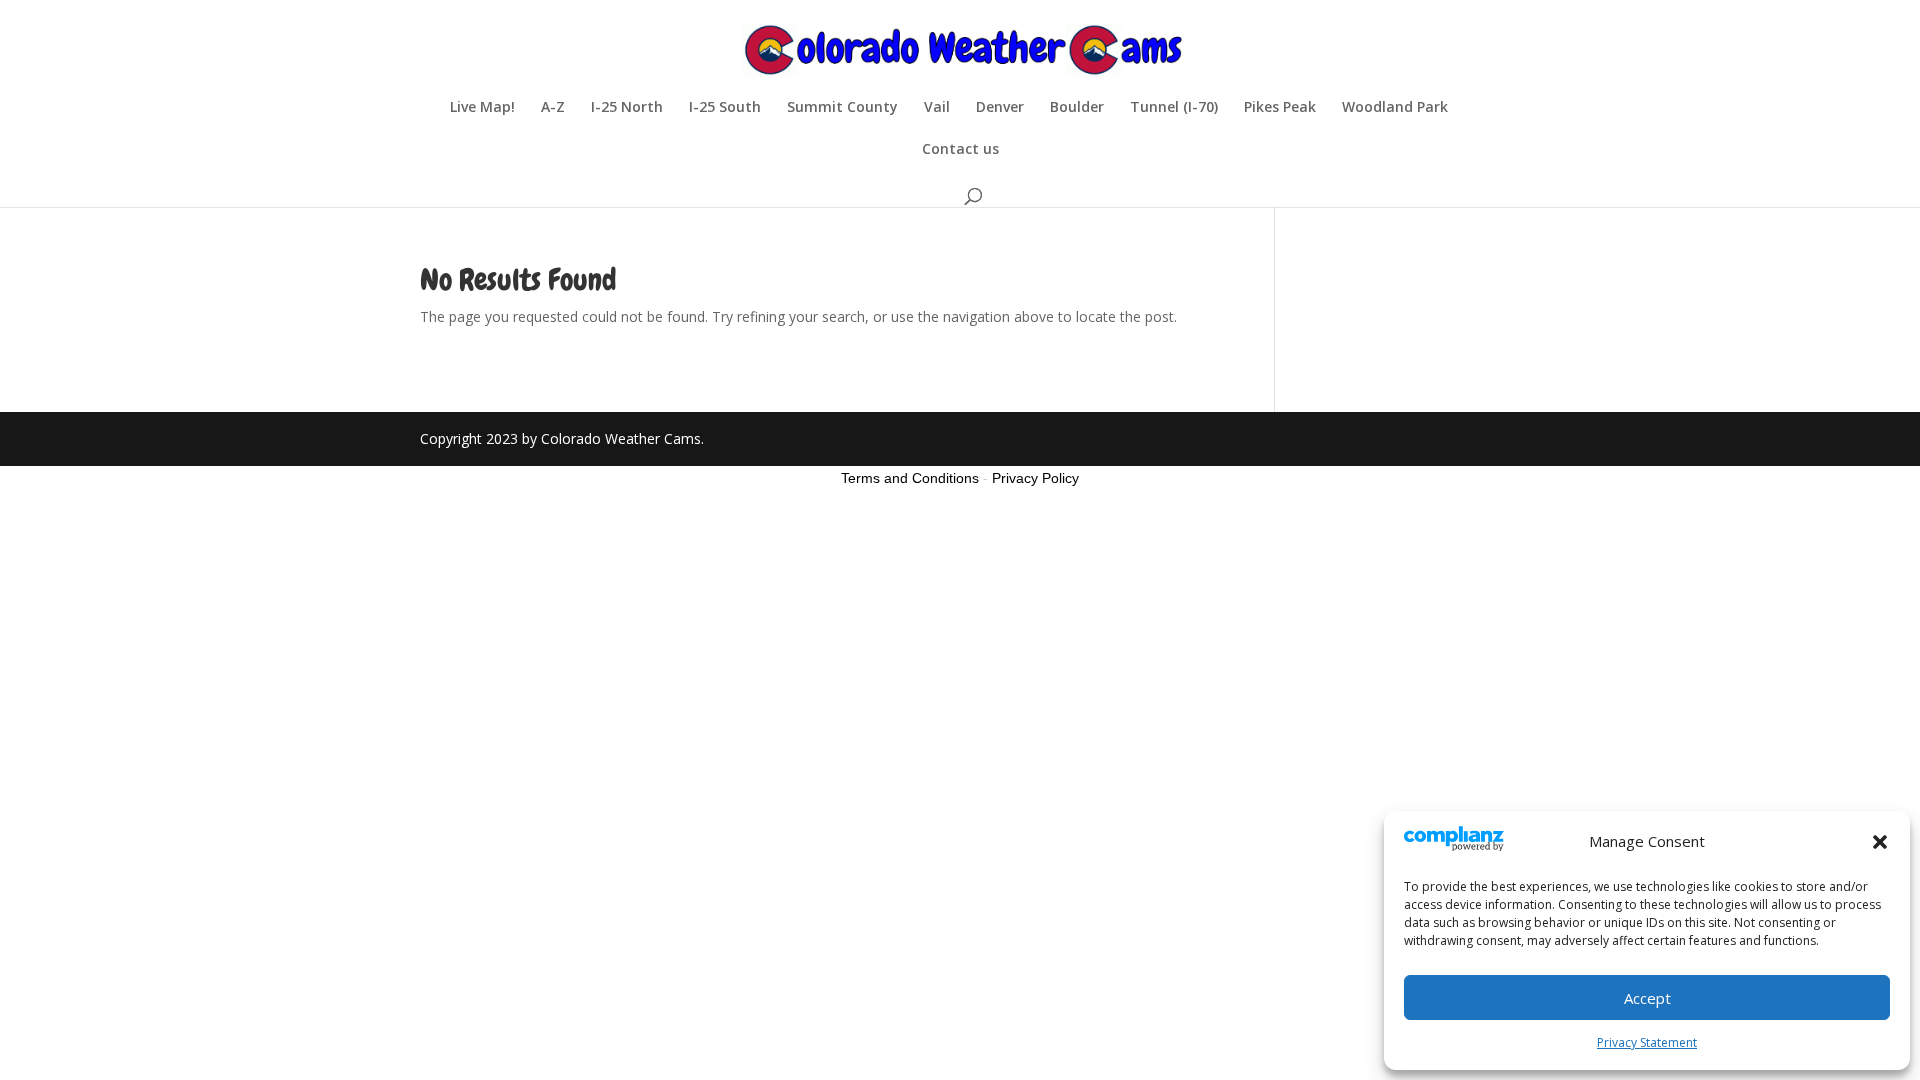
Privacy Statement (1647, 1042)
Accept (1647, 998)
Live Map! (482, 108)
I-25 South (725, 108)
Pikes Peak (1280, 108)
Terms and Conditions (910, 478)
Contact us (960, 150)
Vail (937, 108)
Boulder (1077, 108)
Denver (1000, 108)
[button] (1880, 842)
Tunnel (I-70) (1174, 108)
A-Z (553, 108)
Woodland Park (1395, 108)
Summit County (842, 108)
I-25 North (627, 108)
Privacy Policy (1035, 478)
